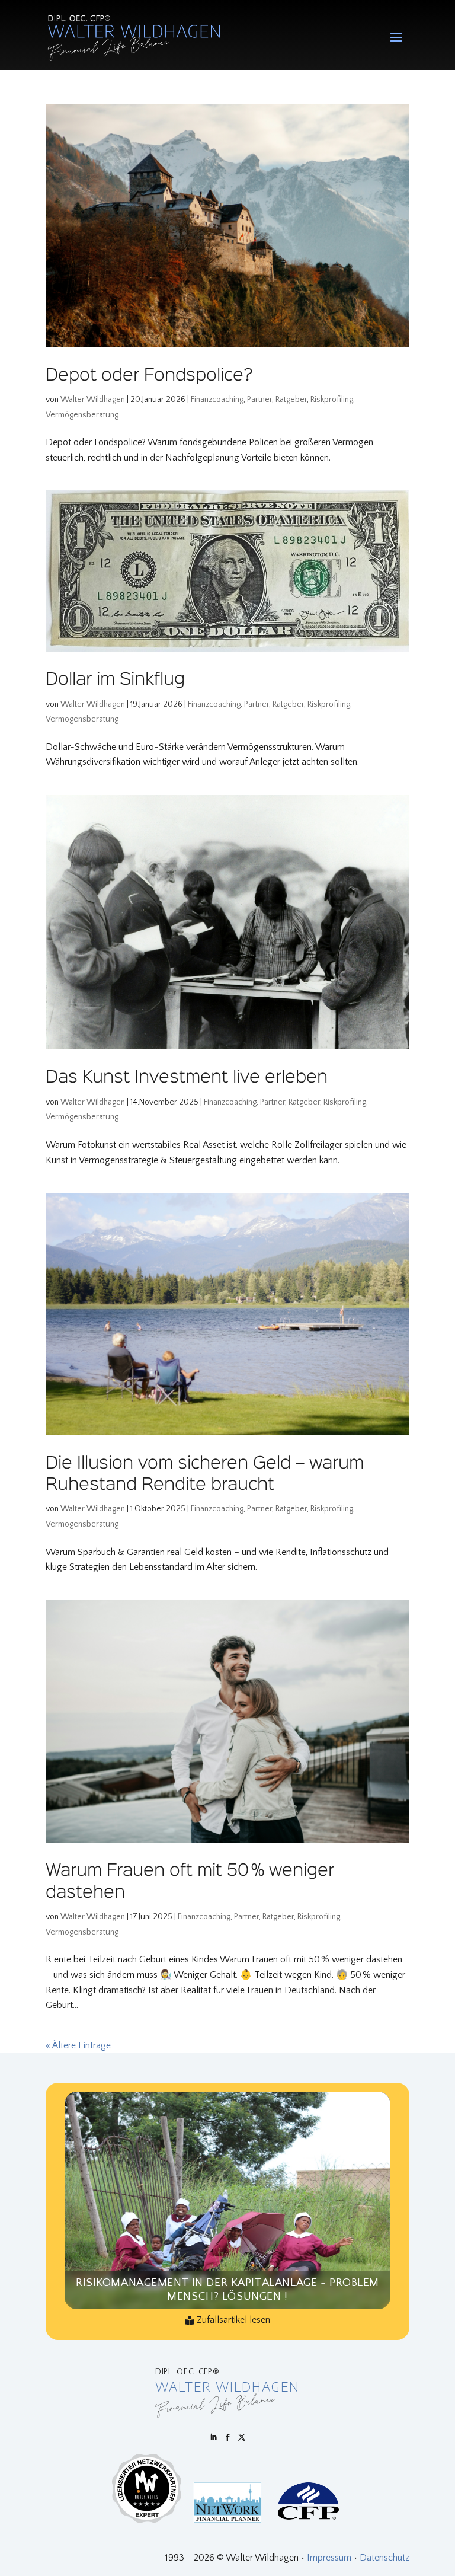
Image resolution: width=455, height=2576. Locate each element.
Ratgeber (291, 400)
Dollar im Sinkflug (115, 680)
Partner (259, 400)
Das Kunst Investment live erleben (187, 1078)
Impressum (329, 2558)
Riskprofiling (332, 400)
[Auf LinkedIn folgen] (213, 2437)
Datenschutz (384, 2558)
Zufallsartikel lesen (233, 2320)
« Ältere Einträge (78, 2045)
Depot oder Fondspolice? (149, 376)
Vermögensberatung (82, 415)
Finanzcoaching (217, 400)
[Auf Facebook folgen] (227, 2437)
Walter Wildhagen (93, 400)
